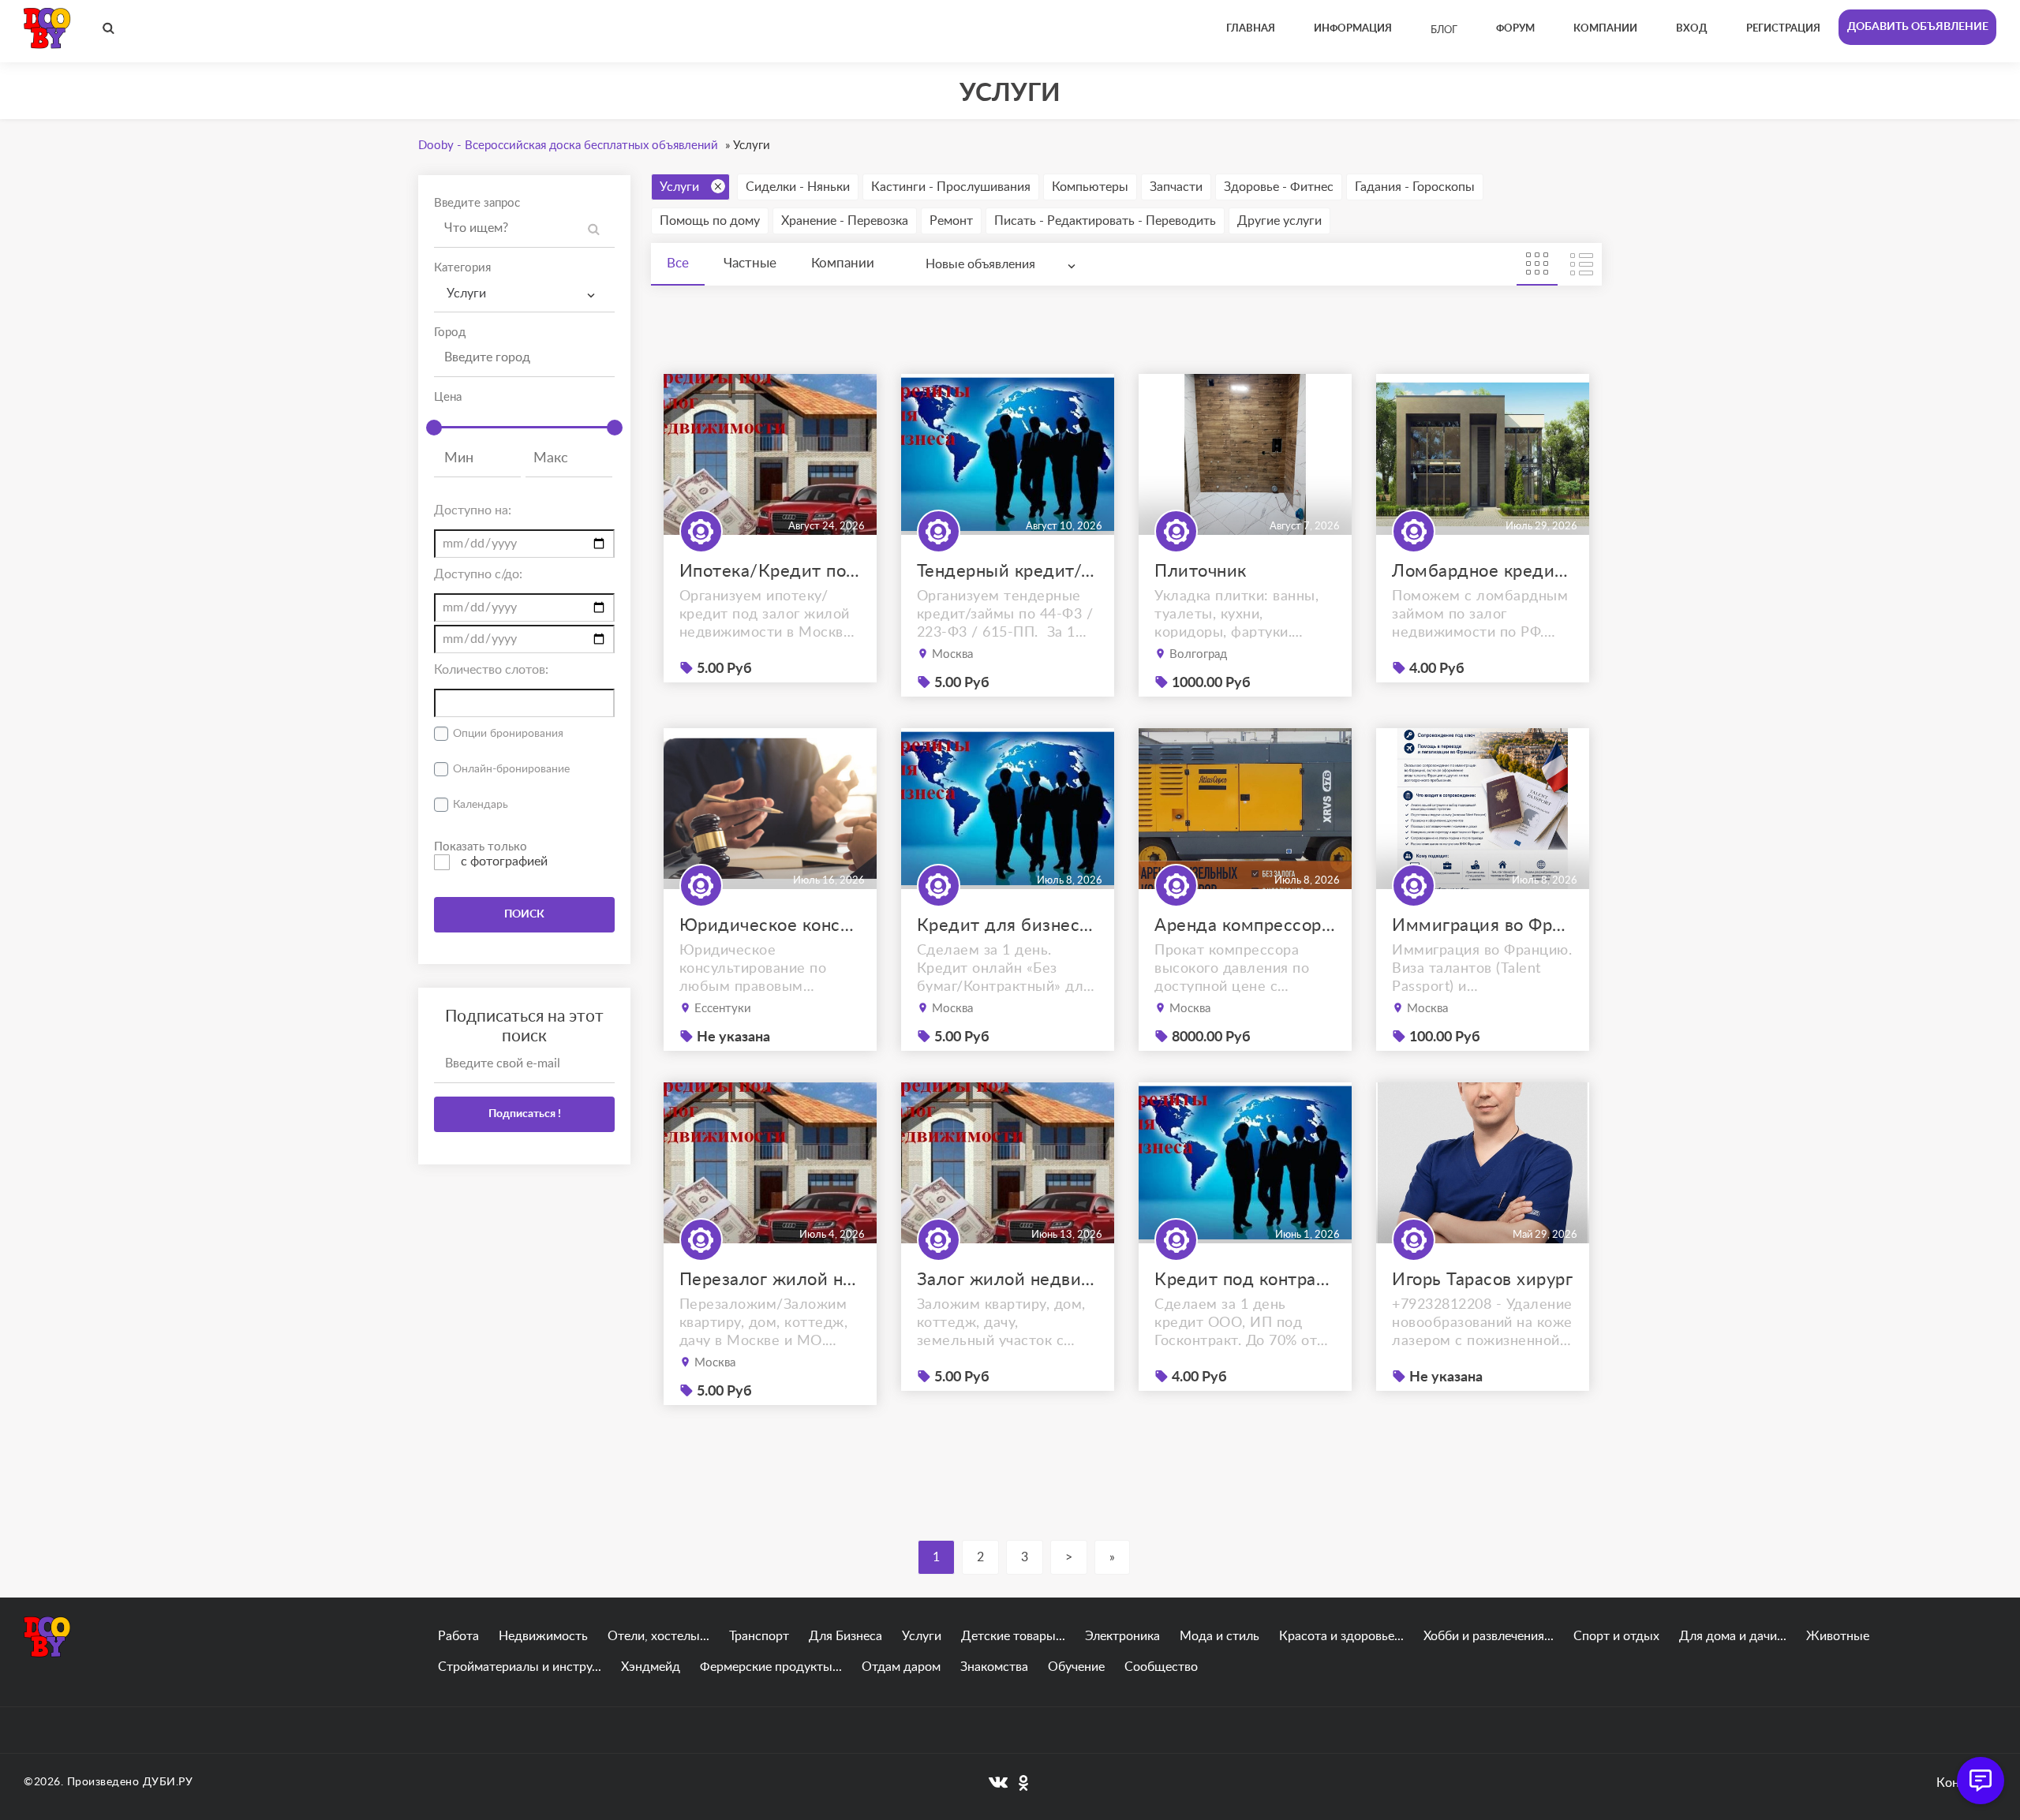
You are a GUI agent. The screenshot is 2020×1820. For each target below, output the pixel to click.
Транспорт (759, 1636)
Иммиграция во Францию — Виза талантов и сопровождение (1483, 925)
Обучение (1076, 1667)
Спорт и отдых (1616, 1636)
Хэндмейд (651, 1667)
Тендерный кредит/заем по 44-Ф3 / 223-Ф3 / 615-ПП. (1008, 571)
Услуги (679, 187)
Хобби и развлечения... (1489, 1636)
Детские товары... (1013, 1636)
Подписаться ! (525, 1114)
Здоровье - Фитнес (1279, 187)
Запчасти (1176, 187)
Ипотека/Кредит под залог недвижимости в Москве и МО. (770, 571)
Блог (1444, 30)
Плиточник (1201, 571)
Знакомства (994, 1667)
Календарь (481, 805)
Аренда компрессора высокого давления (1245, 925)
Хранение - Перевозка (845, 221)
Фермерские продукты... (771, 1667)
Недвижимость (543, 1636)
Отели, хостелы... (658, 1636)
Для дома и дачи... (1733, 1636)
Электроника (1122, 1636)
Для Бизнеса (845, 1636)
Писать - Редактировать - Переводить (1105, 221)
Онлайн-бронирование (511, 769)
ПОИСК (524, 914)
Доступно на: (473, 510)
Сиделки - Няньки (798, 187)
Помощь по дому (710, 221)
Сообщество (1161, 1667)
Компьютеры (1090, 187)
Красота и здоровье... (1341, 1636)
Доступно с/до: (478, 574)
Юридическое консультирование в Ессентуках (770, 925)
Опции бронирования (508, 734)
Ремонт (951, 221)
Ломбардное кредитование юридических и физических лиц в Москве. (1483, 571)
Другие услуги (1279, 221)
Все (678, 263)
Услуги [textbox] (466, 293)
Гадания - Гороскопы (1415, 187)
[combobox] (524, 294)
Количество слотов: (491, 670)
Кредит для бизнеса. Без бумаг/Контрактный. (1008, 925)
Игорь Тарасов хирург (1482, 1280)
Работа (458, 1636)
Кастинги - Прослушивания (951, 187)
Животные (1838, 1636)
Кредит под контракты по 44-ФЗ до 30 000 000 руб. (1245, 1280)
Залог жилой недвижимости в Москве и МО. (1008, 1280)
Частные (750, 263)
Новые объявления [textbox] (980, 264)
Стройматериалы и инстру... (520, 1667)
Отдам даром (901, 1667)
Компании (843, 263)
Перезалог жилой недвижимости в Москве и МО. (770, 1280)
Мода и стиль (1219, 1636)
